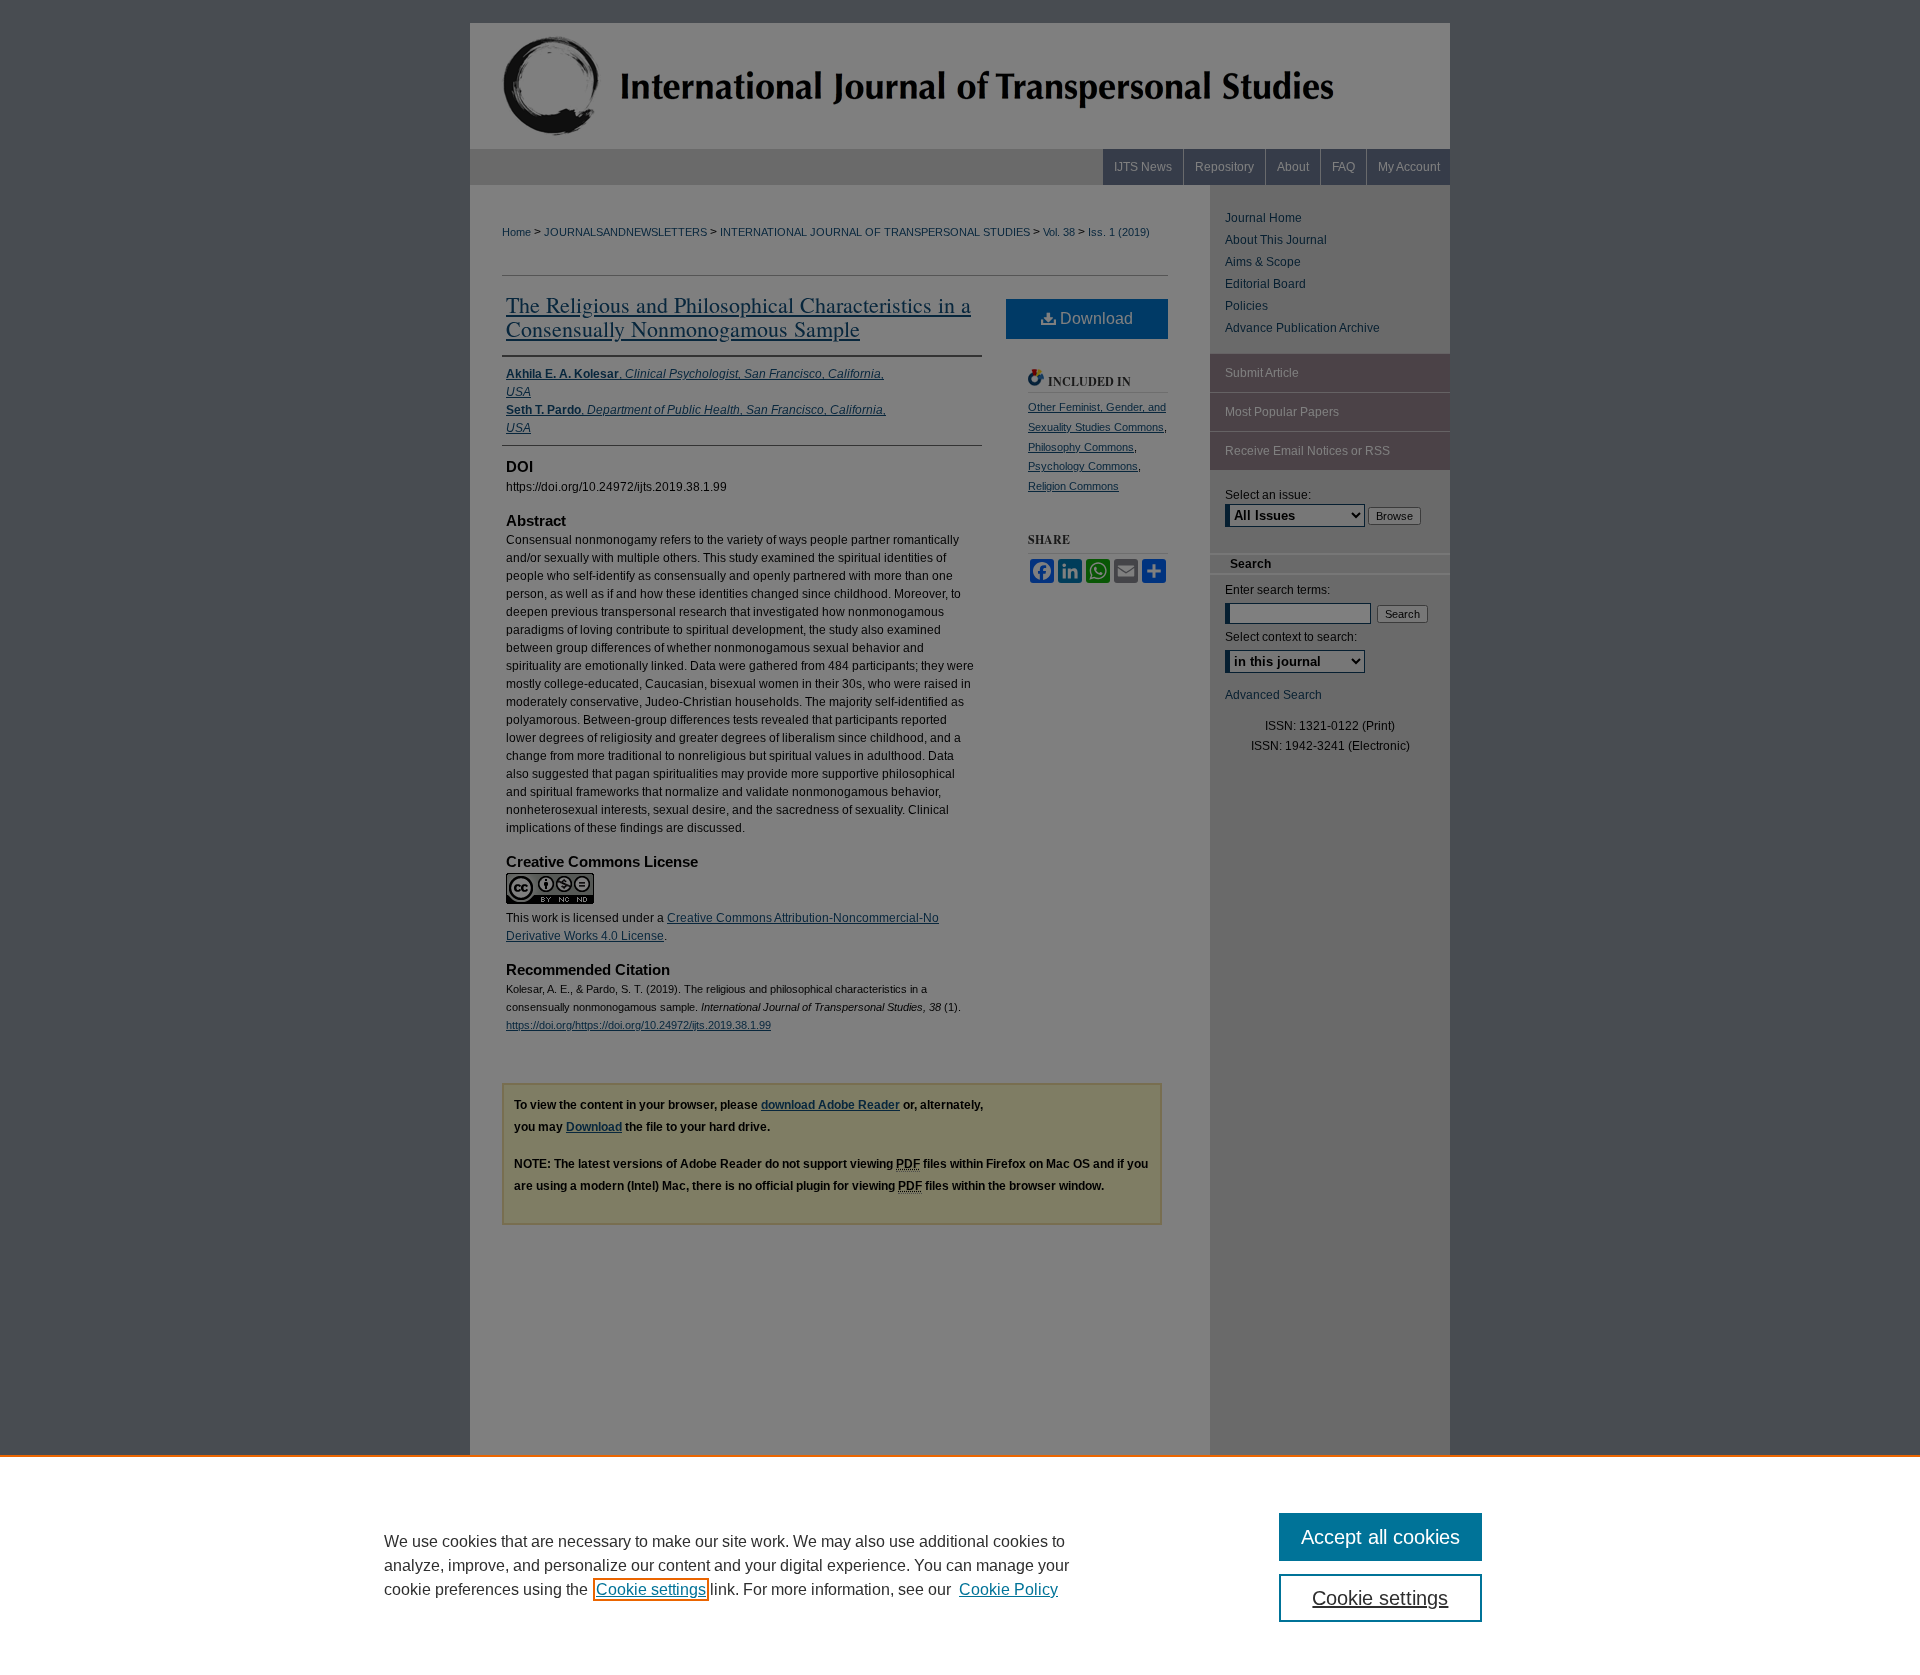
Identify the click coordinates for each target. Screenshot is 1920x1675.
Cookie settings (651, 1589)
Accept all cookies (1380, 1537)
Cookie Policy (1008, 1589)
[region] (960, 1565)
